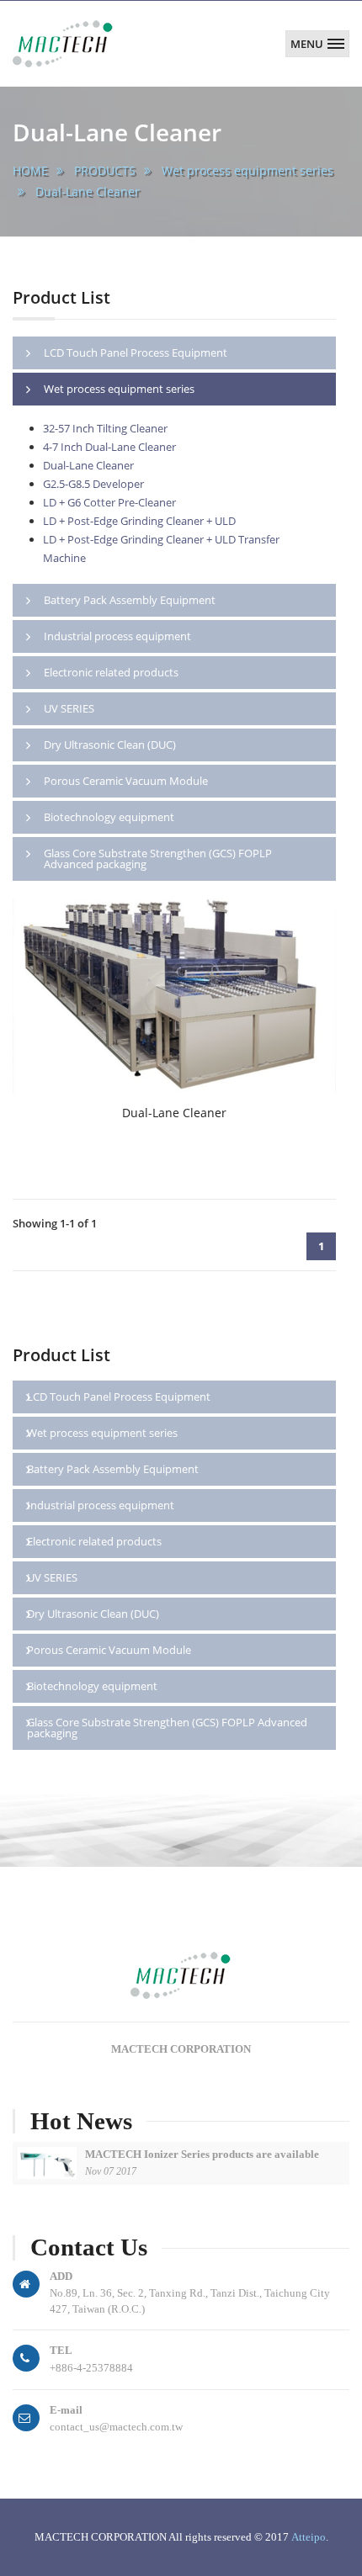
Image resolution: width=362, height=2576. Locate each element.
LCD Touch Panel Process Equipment (119, 1397)
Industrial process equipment (101, 1505)
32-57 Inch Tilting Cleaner (105, 428)
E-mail (66, 2410)
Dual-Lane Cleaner (88, 191)
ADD (61, 2276)
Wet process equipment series (248, 170)
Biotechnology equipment (92, 1686)
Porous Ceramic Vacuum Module (109, 1650)
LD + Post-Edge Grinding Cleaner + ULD (139, 521)
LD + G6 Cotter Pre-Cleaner (109, 502)
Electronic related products (94, 1541)
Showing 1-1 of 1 (55, 1223)
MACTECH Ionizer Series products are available (202, 2154)
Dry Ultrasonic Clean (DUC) (93, 1614)
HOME (30, 170)
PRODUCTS (105, 170)
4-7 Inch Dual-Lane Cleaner (109, 447)
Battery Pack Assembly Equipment (113, 1469)
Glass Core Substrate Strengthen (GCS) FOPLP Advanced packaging (167, 1728)
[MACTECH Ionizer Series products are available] (47, 2163)
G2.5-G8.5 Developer (93, 484)
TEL (61, 2350)
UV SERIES (52, 1577)
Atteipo (309, 2537)
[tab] (174, 353)
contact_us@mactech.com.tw (116, 2427)
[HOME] (64, 36)
